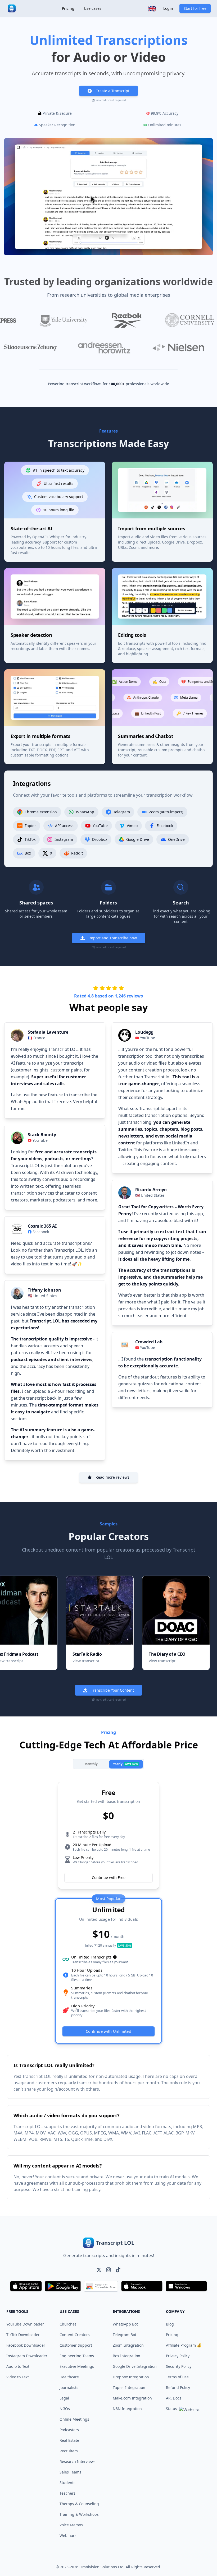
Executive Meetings (77, 2366)
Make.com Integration (132, 2398)
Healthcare (69, 2377)
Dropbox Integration (131, 2377)
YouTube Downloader (25, 2324)
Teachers (67, 2493)
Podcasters (69, 2430)
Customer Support (76, 2345)
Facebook (41, 1232)
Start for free (195, 8)
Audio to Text (18, 2366)
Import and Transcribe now (113, 938)
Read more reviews (112, 1477)
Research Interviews (78, 2461)
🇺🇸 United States (42, 1296)
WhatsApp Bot (125, 2324)
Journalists (69, 2387)
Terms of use (177, 2377)
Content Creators (75, 2335)
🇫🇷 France (37, 1038)
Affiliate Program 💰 (184, 2345)
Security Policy (179, 2366)
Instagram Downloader (27, 2356)
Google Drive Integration (135, 2366)
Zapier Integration (129, 2387)
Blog (170, 2324)
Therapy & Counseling (79, 2504)
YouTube (40, 1140)
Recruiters (69, 2451)
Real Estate (69, 2440)
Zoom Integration (128, 2345)
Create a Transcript (112, 91)
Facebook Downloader (26, 2345)
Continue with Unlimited (108, 2031)
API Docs (174, 2398)
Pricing (68, 8)
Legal (64, 2398)
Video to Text (18, 2377)
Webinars (68, 2535)
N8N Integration (127, 2409)
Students (67, 2483)
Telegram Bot (125, 2335)
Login (168, 8)
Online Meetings (74, 2419)
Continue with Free (109, 1878)
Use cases (93, 8)
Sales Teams (70, 2472)
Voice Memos (71, 2525)
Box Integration (126, 2356)
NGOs (65, 2409)
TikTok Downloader (23, 2335)
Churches (68, 2324)
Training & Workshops (79, 2514)
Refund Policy (178, 2387)
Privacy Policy (178, 2356)
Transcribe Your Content (112, 1690)
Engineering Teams (77, 2356)
